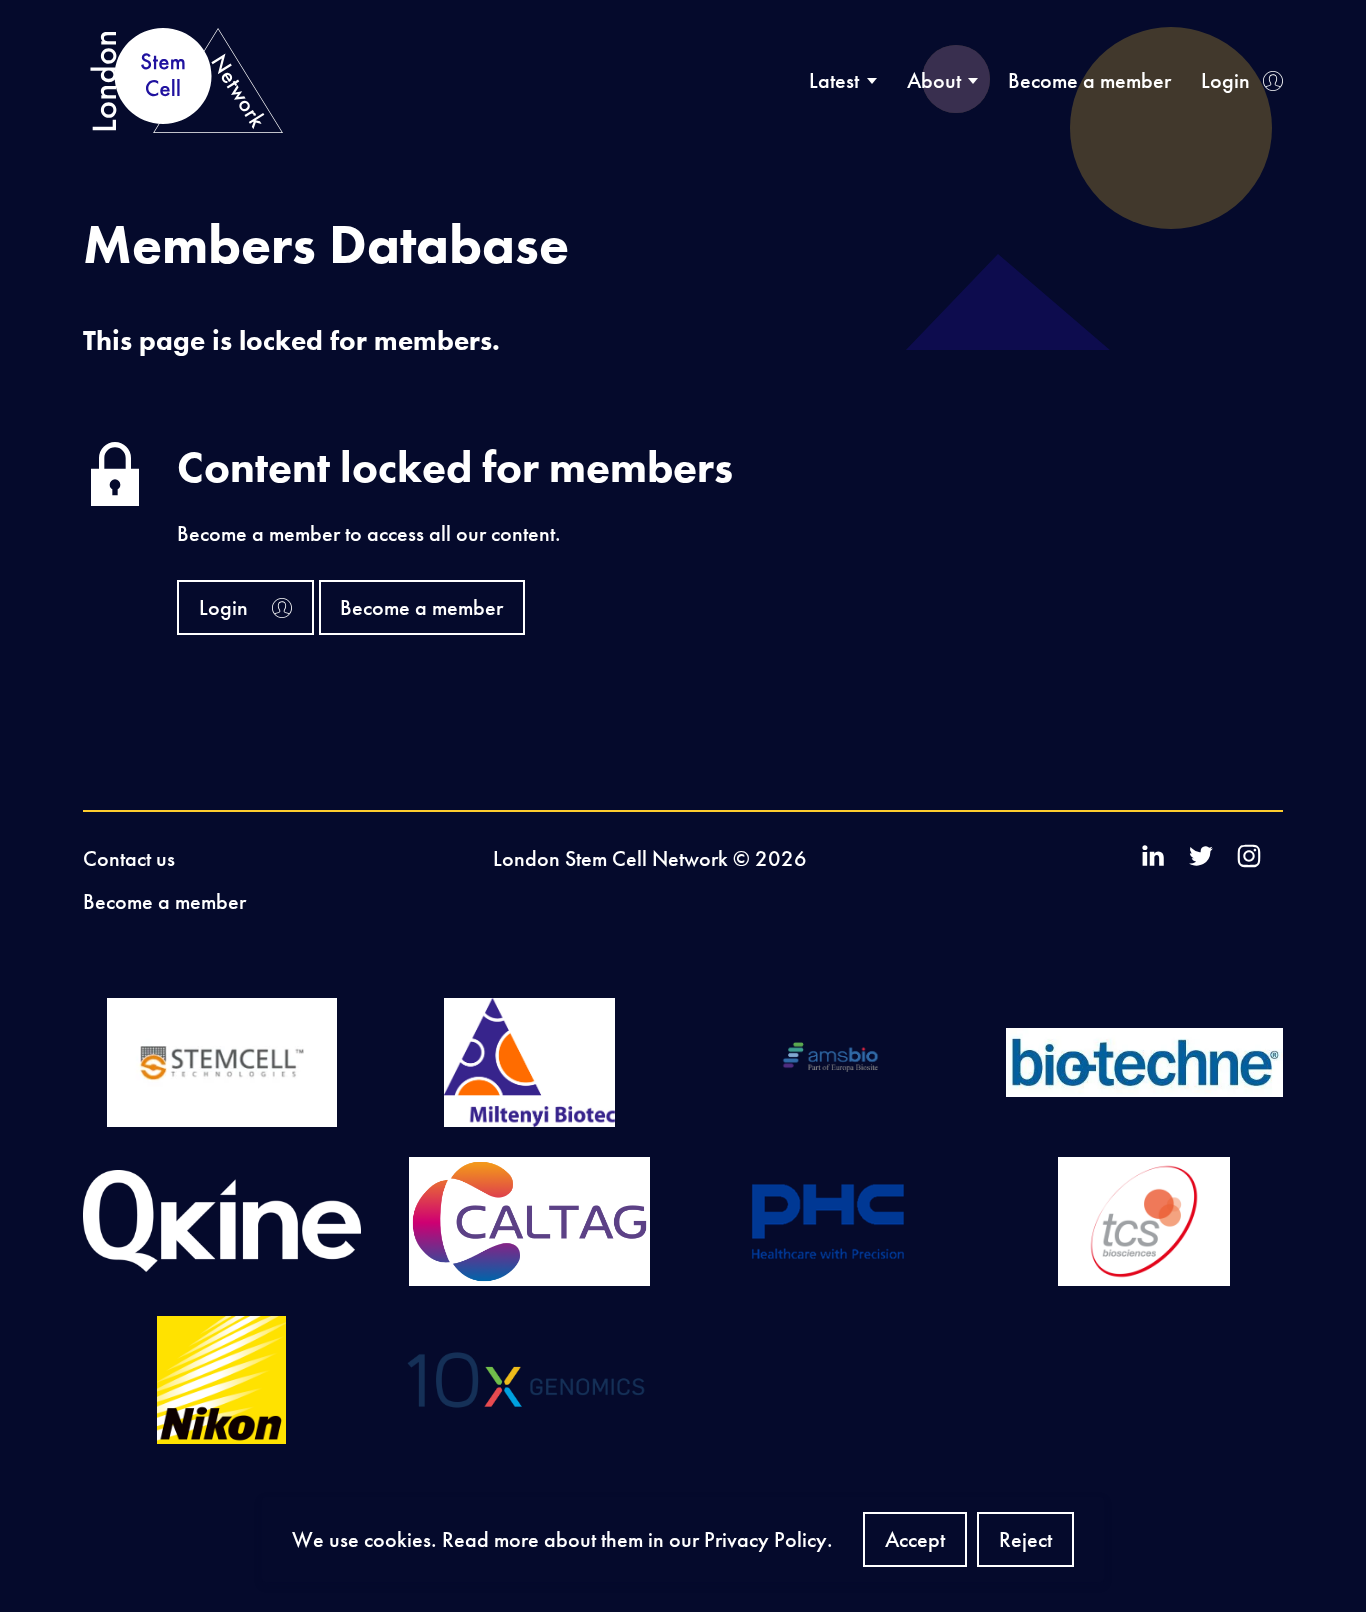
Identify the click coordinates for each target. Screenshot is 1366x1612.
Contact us (129, 858)
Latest (834, 80)
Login (1225, 80)
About (934, 80)
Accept (915, 1546)
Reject (1025, 1546)
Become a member (1089, 80)
